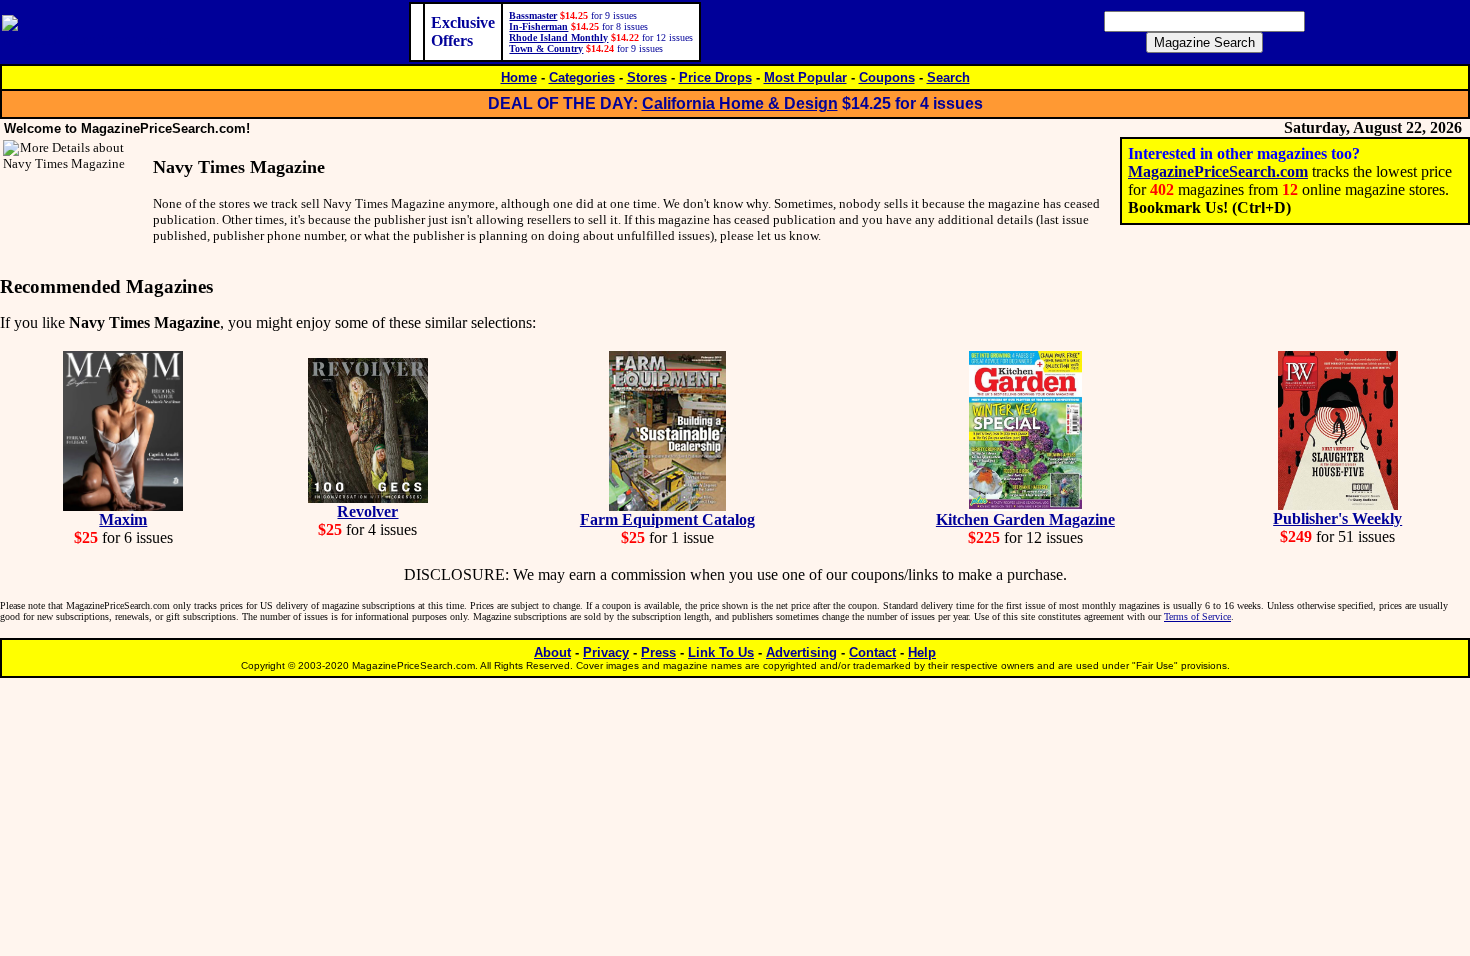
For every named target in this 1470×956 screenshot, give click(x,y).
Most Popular (805, 77)
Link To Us (721, 652)
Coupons (887, 77)
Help (922, 652)
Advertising (801, 652)
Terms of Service (1197, 616)
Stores (647, 77)
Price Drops (715, 77)
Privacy (606, 652)
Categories (582, 77)
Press (658, 652)
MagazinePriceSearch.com (1218, 171)
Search (948, 77)
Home (519, 77)
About (552, 652)
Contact (872, 652)
